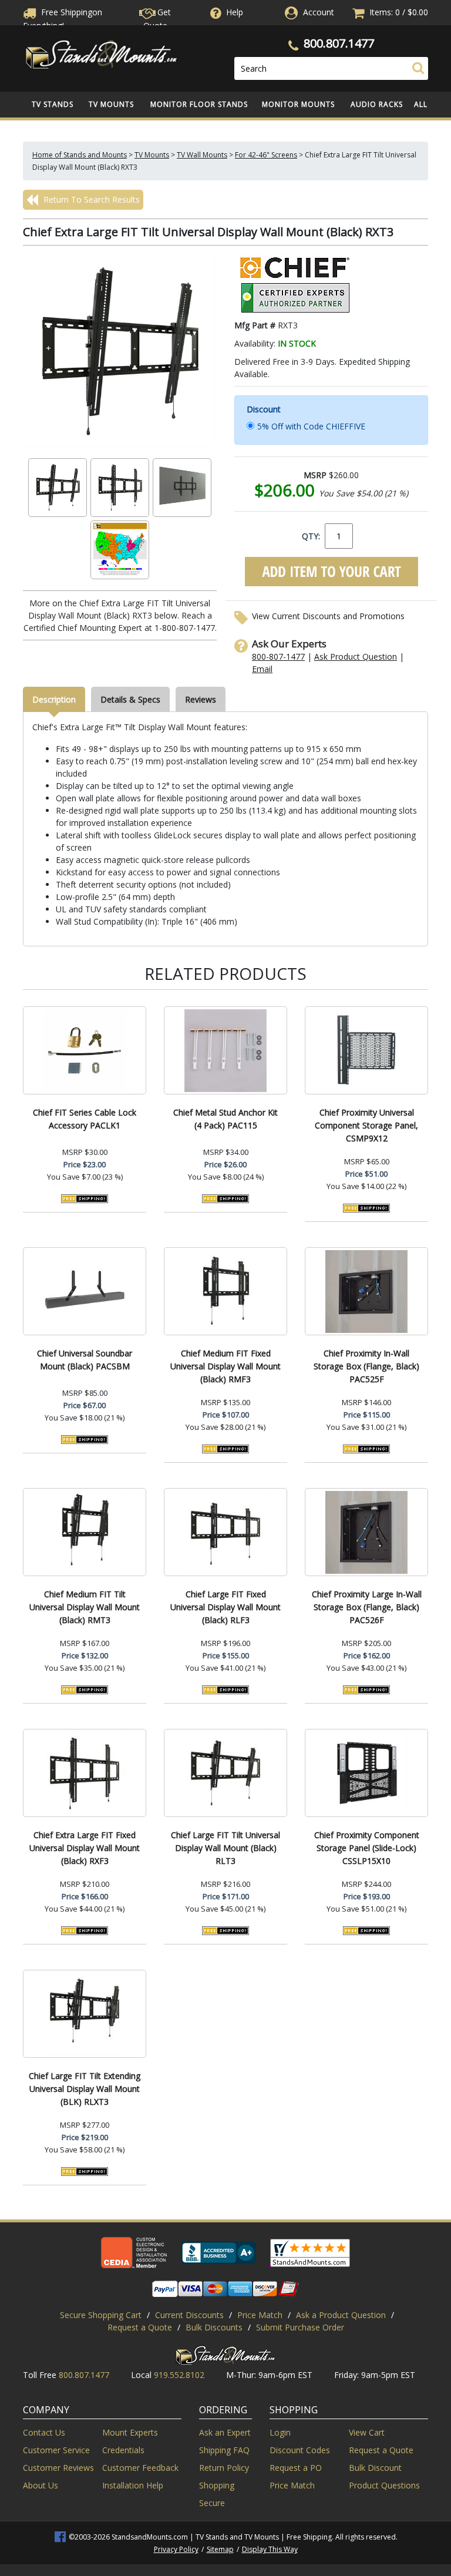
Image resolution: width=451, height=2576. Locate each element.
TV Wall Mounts (202, 155)
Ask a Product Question (341, 2315)
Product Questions (384, 2485)
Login (280, 2432)
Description (54, 699)
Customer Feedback (140, 2468)
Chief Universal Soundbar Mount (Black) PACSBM (85, 1360)
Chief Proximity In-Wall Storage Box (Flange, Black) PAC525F (366, 1366)
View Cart (367, 2432)
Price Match (260, 2315)
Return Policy (224, 2468)
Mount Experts (130, 2432)
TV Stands (53, 104)
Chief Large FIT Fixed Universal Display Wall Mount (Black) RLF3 (225, 1607)
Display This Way (270, 2549)
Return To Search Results (90, 199)
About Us (41, 2485)
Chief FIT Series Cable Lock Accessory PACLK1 (85, 1119)
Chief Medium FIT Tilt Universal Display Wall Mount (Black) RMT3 (85, 1607)
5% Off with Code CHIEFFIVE (311, 426)
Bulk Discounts (214, 2327)
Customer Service (56, 2450)
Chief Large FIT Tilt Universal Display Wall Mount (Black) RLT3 (225, 1848)
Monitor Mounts (298, 104)
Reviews (201, 699)
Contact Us (44, 2432)
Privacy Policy (176, 2549)
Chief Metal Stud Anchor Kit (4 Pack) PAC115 (225, 1119)
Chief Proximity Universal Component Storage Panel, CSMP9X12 (366, 1125)
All (421, 104)
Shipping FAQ (224, 2450)
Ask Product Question (356, 656)
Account (319, 12)
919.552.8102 (179, 2375)
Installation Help (133, 2485)
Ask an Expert (225, 2432)
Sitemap (220, 2549)
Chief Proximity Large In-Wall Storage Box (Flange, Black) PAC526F (367, 1607)
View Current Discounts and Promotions (328, 616)
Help (235, 12)
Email (262, 669)
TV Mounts (111, 104)
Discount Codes (300, 2450)
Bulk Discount (375, 2468)
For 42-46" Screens (266, 155)
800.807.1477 (339, 43)
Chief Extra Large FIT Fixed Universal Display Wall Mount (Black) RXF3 (85, 1848)
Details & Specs (130, 699)
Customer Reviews (58, 2468)
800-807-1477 (278, 656)
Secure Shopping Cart (101, 2315)
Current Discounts (189, 2315)
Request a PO (296, 2468)
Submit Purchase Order (300, 2327)
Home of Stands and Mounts (80, 155)
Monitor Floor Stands (199, 104)
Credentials (123, 2450)
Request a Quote (140, 2327)
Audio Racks (377, 104)
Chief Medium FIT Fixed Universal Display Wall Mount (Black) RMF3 (225, 1366)
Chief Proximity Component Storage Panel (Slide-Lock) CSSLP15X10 (367, 1848)
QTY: (311, 536)
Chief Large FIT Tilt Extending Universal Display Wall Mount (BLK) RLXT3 (85, 2089)
